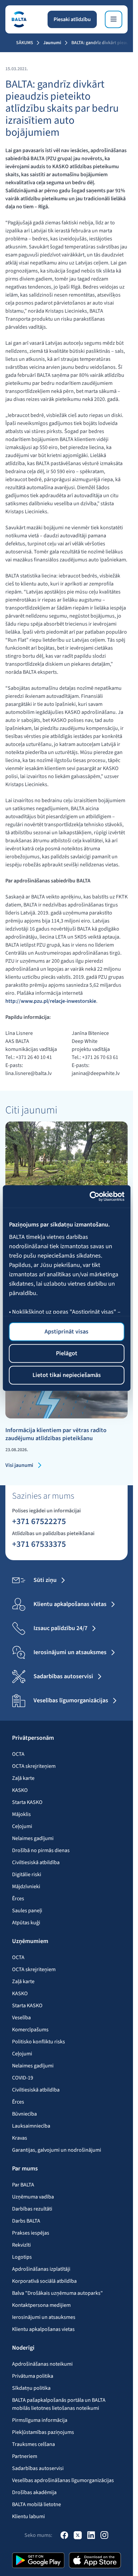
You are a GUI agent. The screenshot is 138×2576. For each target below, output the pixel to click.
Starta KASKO (27, 1802)
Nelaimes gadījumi (33, 1838)
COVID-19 (23, 2078)
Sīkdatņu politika (31, 2388)
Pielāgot (67, 1353)
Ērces (18, 1899)
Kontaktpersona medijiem (41, 2305)
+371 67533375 (39, 1544)
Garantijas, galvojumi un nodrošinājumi (57, 2150)
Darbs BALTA (26, 2221)
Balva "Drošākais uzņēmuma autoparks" (57, 2293)
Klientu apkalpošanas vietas (43, 2329)
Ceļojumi (22, 1826)
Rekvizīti (21, 2245)
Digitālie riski (27, 1874)
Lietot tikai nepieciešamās (67, 1375)
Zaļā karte (23, 1778)
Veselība (21, 2018)
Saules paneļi (27, 1911)
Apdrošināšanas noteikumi (42, 2364)
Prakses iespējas (31, 2233)
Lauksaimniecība (31, 2126)
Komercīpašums (30, 2030)
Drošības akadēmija (34, 2492)
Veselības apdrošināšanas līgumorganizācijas (63, 2480)
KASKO (20, 1790)
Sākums (25, 43)
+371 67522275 (39, 1521)
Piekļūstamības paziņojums (43, 2432)
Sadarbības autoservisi (38, 2468)
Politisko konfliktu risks (39, 2042)
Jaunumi (52, 43)
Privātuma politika (33, 2376)
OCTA (18, 1754)
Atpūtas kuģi (26, 1923)
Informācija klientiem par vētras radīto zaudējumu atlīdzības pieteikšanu (56, 1434)
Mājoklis (21, 1814)
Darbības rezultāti (32, 2209)
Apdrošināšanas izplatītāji (41, 2269)
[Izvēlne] (114, 19)
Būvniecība (24, 2114)
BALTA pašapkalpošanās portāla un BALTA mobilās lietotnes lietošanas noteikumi (59, 2404)
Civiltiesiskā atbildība (36, 1862)
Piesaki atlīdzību (72, 19)
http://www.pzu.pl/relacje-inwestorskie (51, 1001)
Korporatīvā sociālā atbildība (44, 2281)
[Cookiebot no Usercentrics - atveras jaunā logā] (95, 1197)
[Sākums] (19, 19)
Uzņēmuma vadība (33, 2197)
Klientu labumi (28, 2516)
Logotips (22, 2257)
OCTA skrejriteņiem (34, 1766)
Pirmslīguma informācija (40, 2420)
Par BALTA (23, 2185)
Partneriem (25, 2456)
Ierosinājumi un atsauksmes (44, 2317)
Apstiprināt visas (66, 1331)
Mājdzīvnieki (26, 1887)
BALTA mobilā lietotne (37, 2504)
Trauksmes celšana (33, 2444)
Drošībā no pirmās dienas (41, 1850)
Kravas (20, 2138)
